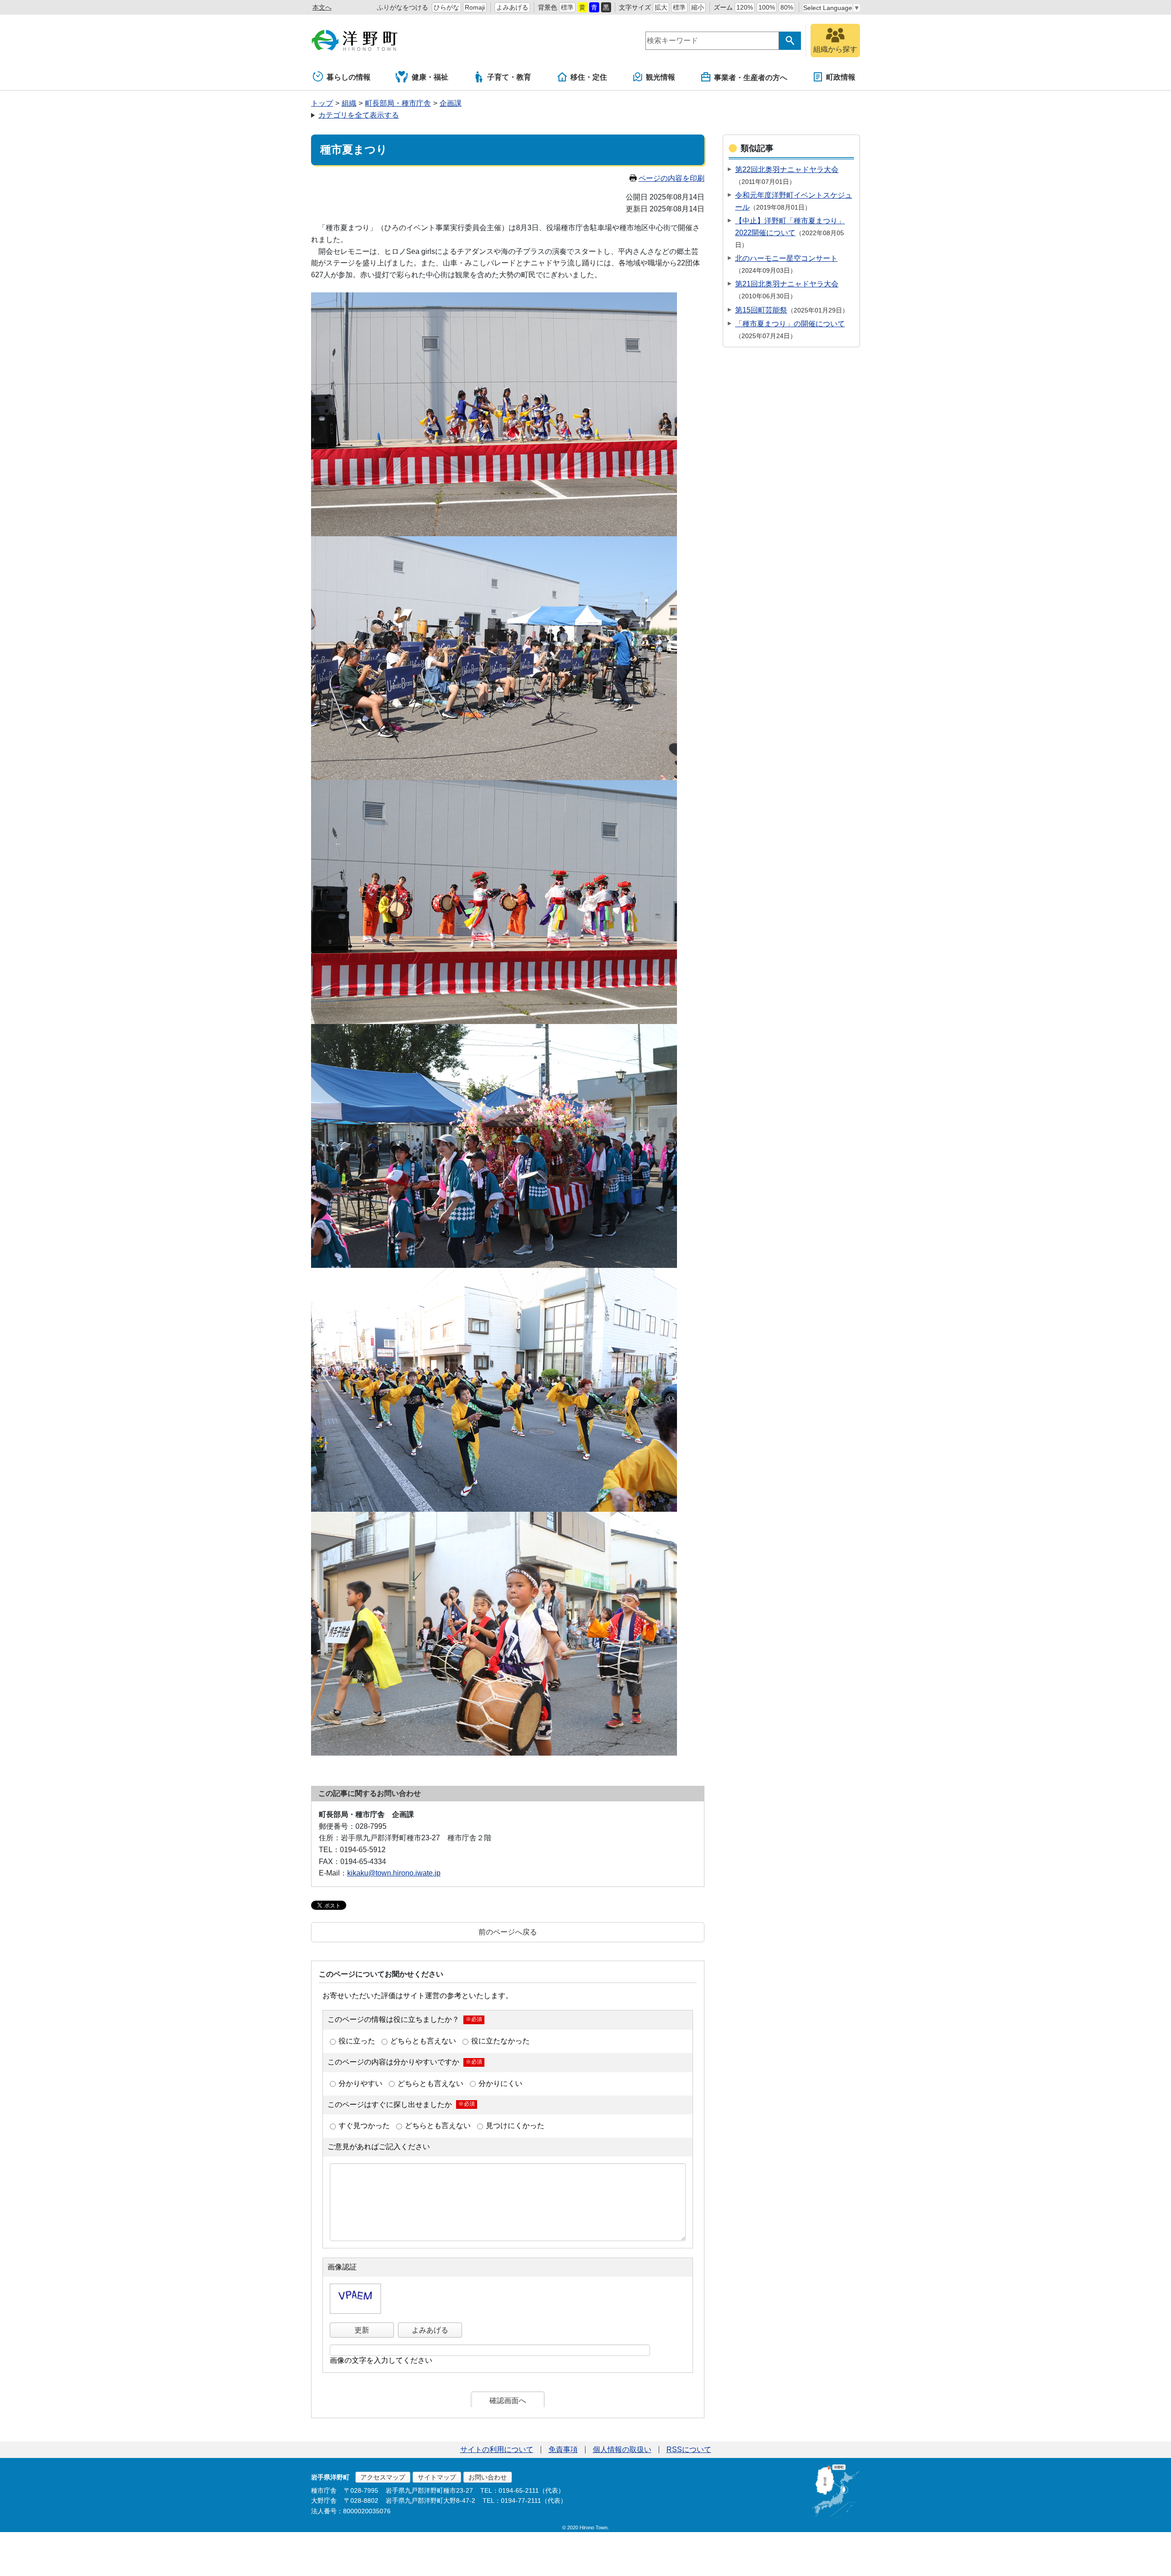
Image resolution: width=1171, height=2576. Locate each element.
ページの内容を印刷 (671, 178)
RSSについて (689, 2449)
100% (767, 7)
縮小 (698, 7)
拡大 (661, 7)
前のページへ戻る (508, 1932)
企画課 (451, 103)
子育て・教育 (509, 77)
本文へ (322, 7)
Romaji (475, 7)
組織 (349, 103)
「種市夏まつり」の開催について (790, 324)
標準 (567, 7)
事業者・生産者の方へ (751, 78)
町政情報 (841, 77)
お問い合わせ (488, 2477)
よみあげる (512, 7)
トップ (322, 103)
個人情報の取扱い (622, 2449)
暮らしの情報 (349, 77)
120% (745, 7)
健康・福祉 (430, 77)
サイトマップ (437, 2477)
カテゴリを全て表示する (359, 115)
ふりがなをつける (403, 7)
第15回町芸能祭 (761, 310)
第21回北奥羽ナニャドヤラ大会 (787, 284)
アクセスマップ (383, 2477)
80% (787, 7)
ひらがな (446, 7)
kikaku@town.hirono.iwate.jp (394, 1873)
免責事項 (563, 2449)
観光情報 (661, 77)
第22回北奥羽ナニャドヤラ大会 (787, 170)
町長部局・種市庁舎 (398, 103)
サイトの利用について (497, 2449)
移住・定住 (589, 77)
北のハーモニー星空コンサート (786, 258)
